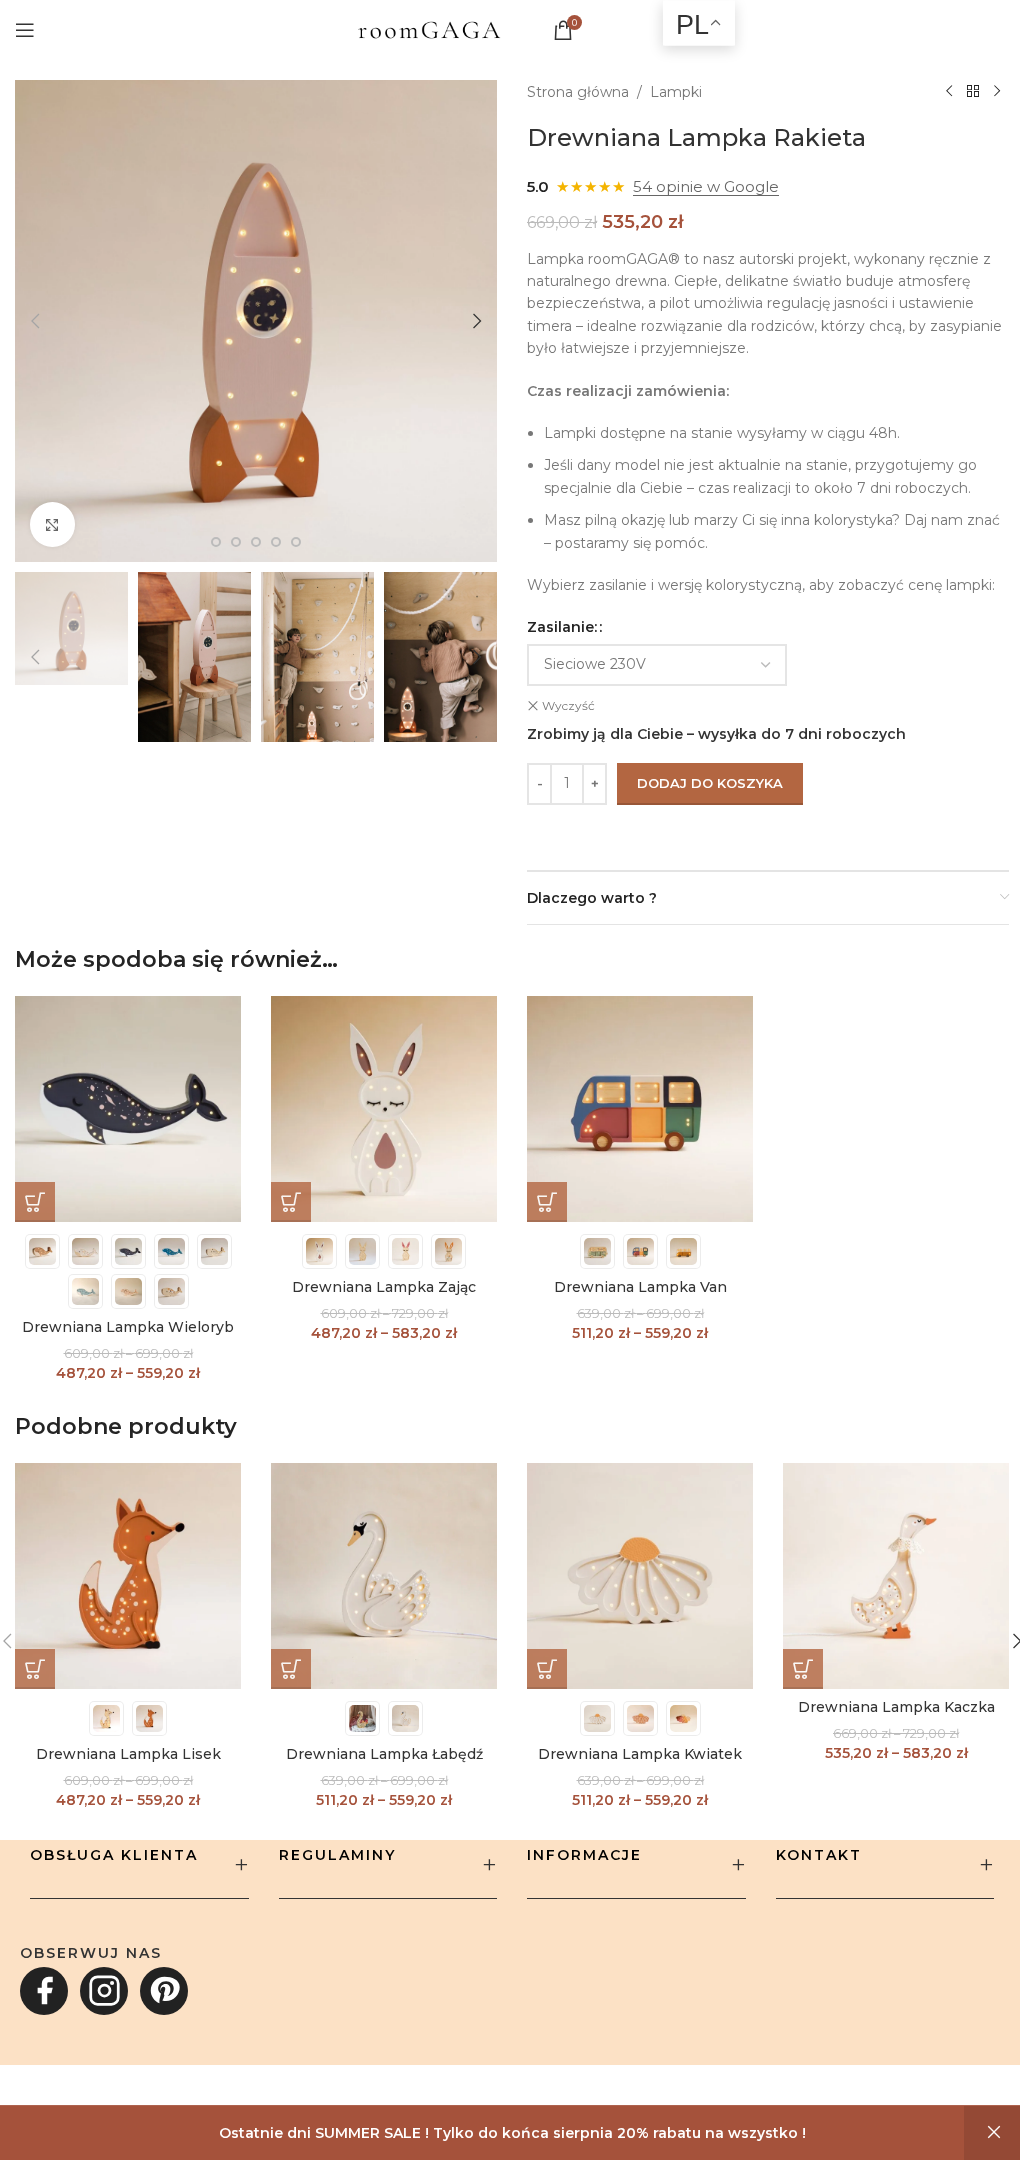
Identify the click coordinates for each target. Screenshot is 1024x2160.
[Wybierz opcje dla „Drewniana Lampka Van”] (547, 1202)
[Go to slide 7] (276, 542)
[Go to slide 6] (256, 542)
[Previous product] (949, 92)
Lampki (676, 92)
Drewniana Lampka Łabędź (384, 1754)
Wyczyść (568, 705)
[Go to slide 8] (296, 542)
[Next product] (997, 92)
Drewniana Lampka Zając (384, 1287)
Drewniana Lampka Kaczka (896, 1707)
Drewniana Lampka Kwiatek (640, 1754)
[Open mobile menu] (25, 30)
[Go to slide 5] (236, 542)
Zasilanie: (562, 627)
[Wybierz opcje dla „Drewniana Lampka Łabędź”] (291, 1669)
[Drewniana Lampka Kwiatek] (640, 1576)
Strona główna (578, 92)
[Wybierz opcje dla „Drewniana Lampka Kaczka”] (803, 1669)
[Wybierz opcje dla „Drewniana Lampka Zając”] (291, 1202)
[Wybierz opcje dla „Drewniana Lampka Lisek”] (35, 1669)
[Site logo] (429, 29)
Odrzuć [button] (994, 2133)
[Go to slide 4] (216, 542)
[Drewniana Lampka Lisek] (128, 1576)
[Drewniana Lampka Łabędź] (384, 1576)
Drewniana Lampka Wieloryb (128, 1327)
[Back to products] (973, 92)
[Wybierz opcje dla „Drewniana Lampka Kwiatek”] (547, 1669)
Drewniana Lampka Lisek (128, 1754)
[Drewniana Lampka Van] (640, 1109)
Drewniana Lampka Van (640, 1287)
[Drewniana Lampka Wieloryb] (128, 1109)
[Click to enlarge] (52, 524)
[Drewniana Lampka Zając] (384, 1109)
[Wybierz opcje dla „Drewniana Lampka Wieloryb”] (35, 1202)
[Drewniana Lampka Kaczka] (896, 1576)
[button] (35, 321)
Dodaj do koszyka (710, 783)
